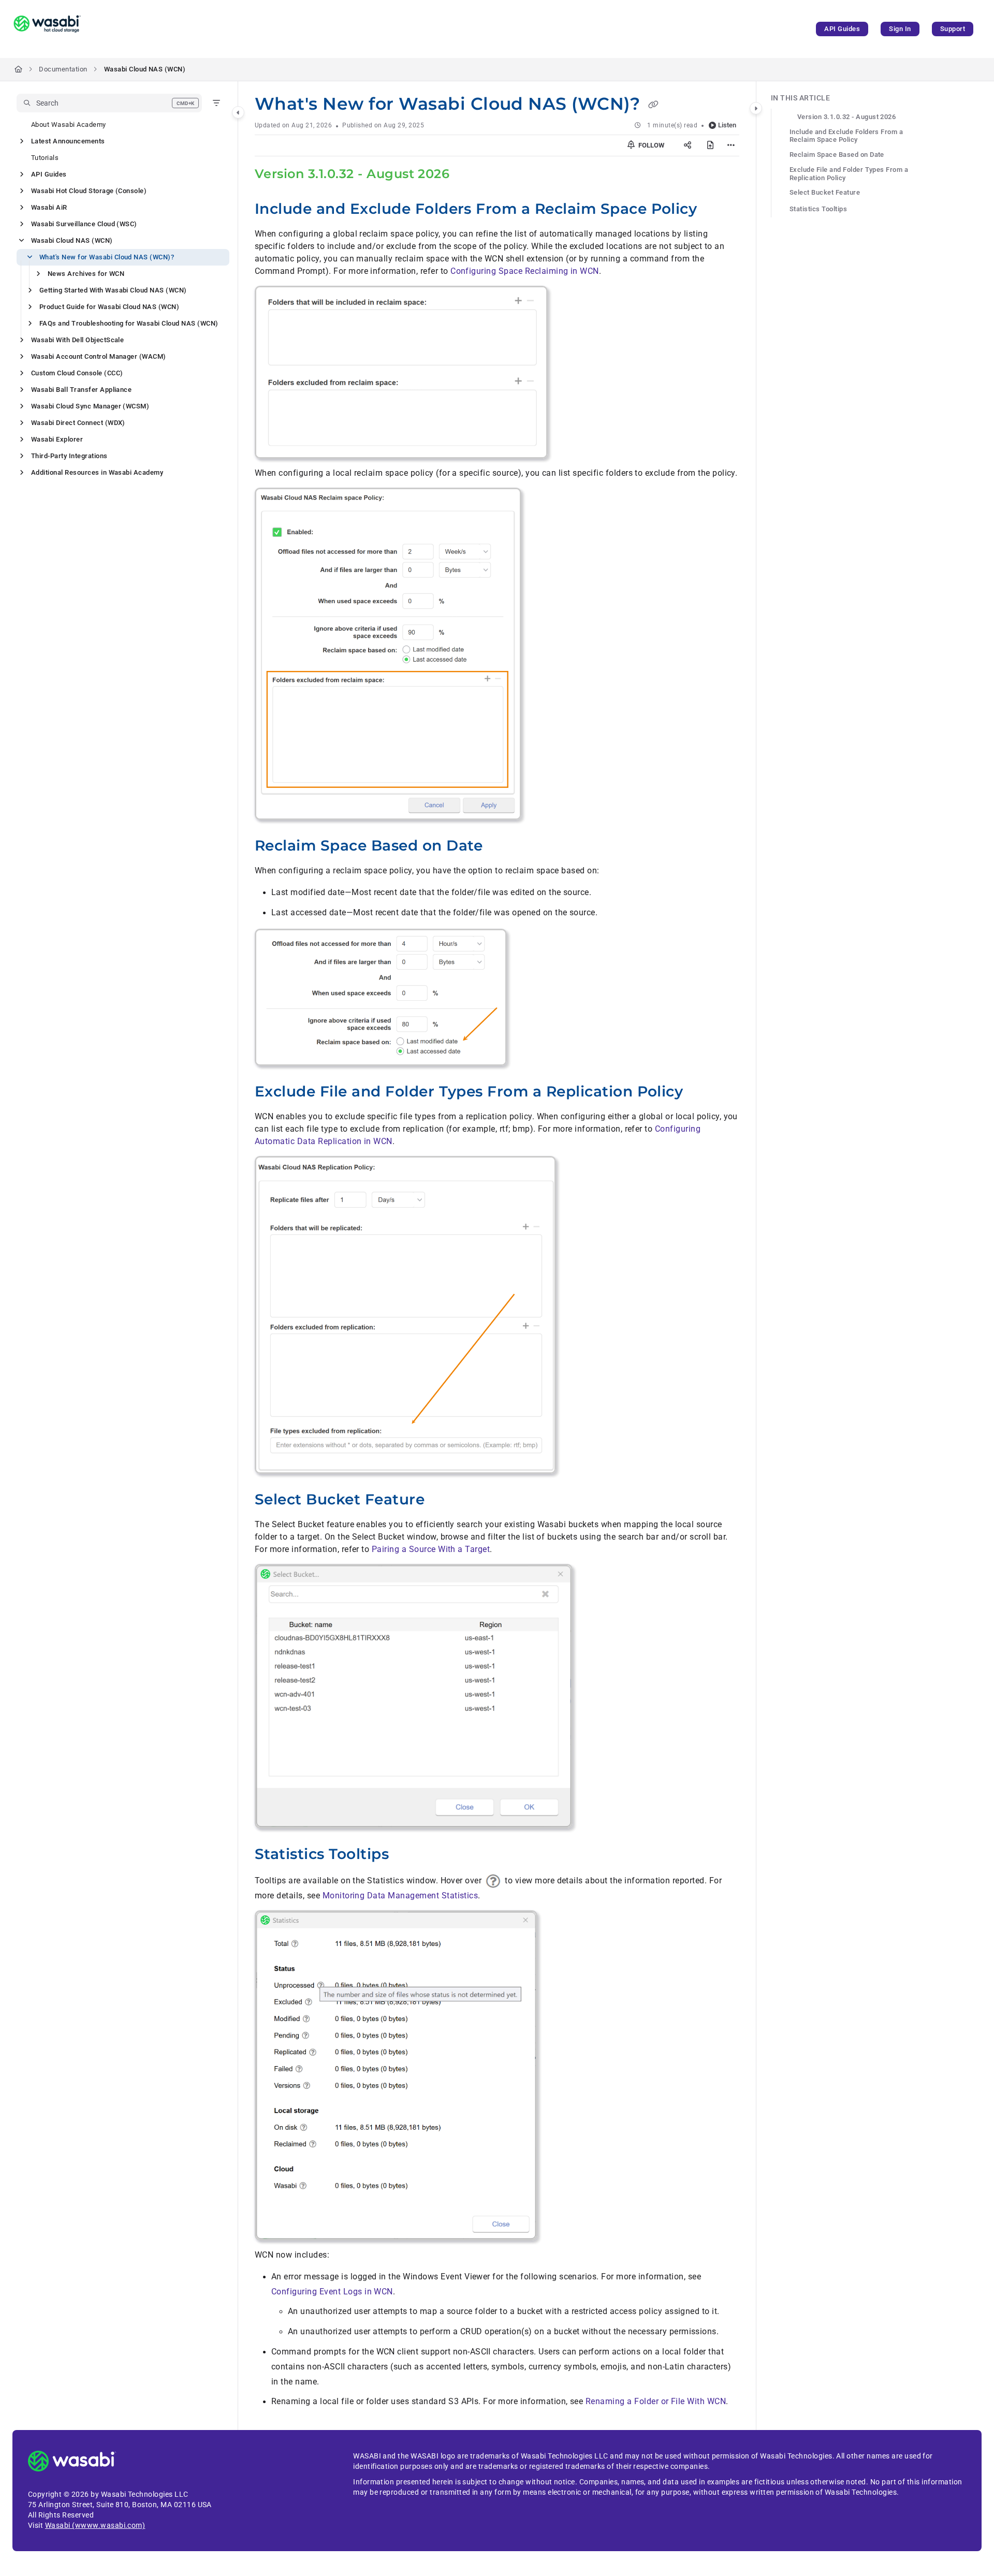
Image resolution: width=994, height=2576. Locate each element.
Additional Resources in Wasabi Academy (97, 472)
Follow (651, 145)
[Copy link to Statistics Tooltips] (405, 1855)
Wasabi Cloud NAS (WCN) (145, 69)
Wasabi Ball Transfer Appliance (81, 390)
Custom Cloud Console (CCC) (77, 373)
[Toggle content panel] (756, 108)
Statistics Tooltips (818, 209)
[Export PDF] (710, 145)
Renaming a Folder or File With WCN (656, 2401)
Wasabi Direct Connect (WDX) (78, 423)
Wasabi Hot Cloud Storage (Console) (89, 191)
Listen (727, 125)
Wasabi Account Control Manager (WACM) (99, 356)
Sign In (900, 29)
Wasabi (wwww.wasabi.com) (95, 2525)
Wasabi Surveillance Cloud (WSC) (84, 224)
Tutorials (45, 158)
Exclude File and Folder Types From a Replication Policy (849, 174)
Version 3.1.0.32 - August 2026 (846, 117)
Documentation (63, 69)
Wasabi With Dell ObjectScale (77, 340)
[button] (109, 103)
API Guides (842, 29)
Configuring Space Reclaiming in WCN (525, 271)
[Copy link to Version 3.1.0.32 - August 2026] (466, 175)
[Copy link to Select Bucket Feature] (441, 1501)
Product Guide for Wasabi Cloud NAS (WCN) (109, 307)
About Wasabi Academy (69, 125)
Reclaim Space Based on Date (837, 155)
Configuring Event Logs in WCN (332, 2292)
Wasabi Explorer (57, 439)
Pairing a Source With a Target (431, 1549)
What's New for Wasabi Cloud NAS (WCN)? (107, 257)
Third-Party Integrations (69, 456)
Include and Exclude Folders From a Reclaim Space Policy (846, 136)
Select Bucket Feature (825, 192)
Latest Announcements (68, 141)
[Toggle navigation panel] (238, 112)
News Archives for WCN (86, 274)
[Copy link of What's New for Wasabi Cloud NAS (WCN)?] (653, 105)
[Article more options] (731, 145)
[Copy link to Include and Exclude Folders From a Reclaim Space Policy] (713, 210)
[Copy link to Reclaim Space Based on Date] (500, 847)
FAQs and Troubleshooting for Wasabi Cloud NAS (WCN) (129, 323)
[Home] (47, 29)
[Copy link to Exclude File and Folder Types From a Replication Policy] (699, 1093)
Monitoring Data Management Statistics (400, 1896)
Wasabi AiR (49, 207)
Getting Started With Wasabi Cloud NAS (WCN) (113, 290)
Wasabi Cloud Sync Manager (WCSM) (90, 406)
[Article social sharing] (688, 145)
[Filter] (216, 103)
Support (953, 29)
